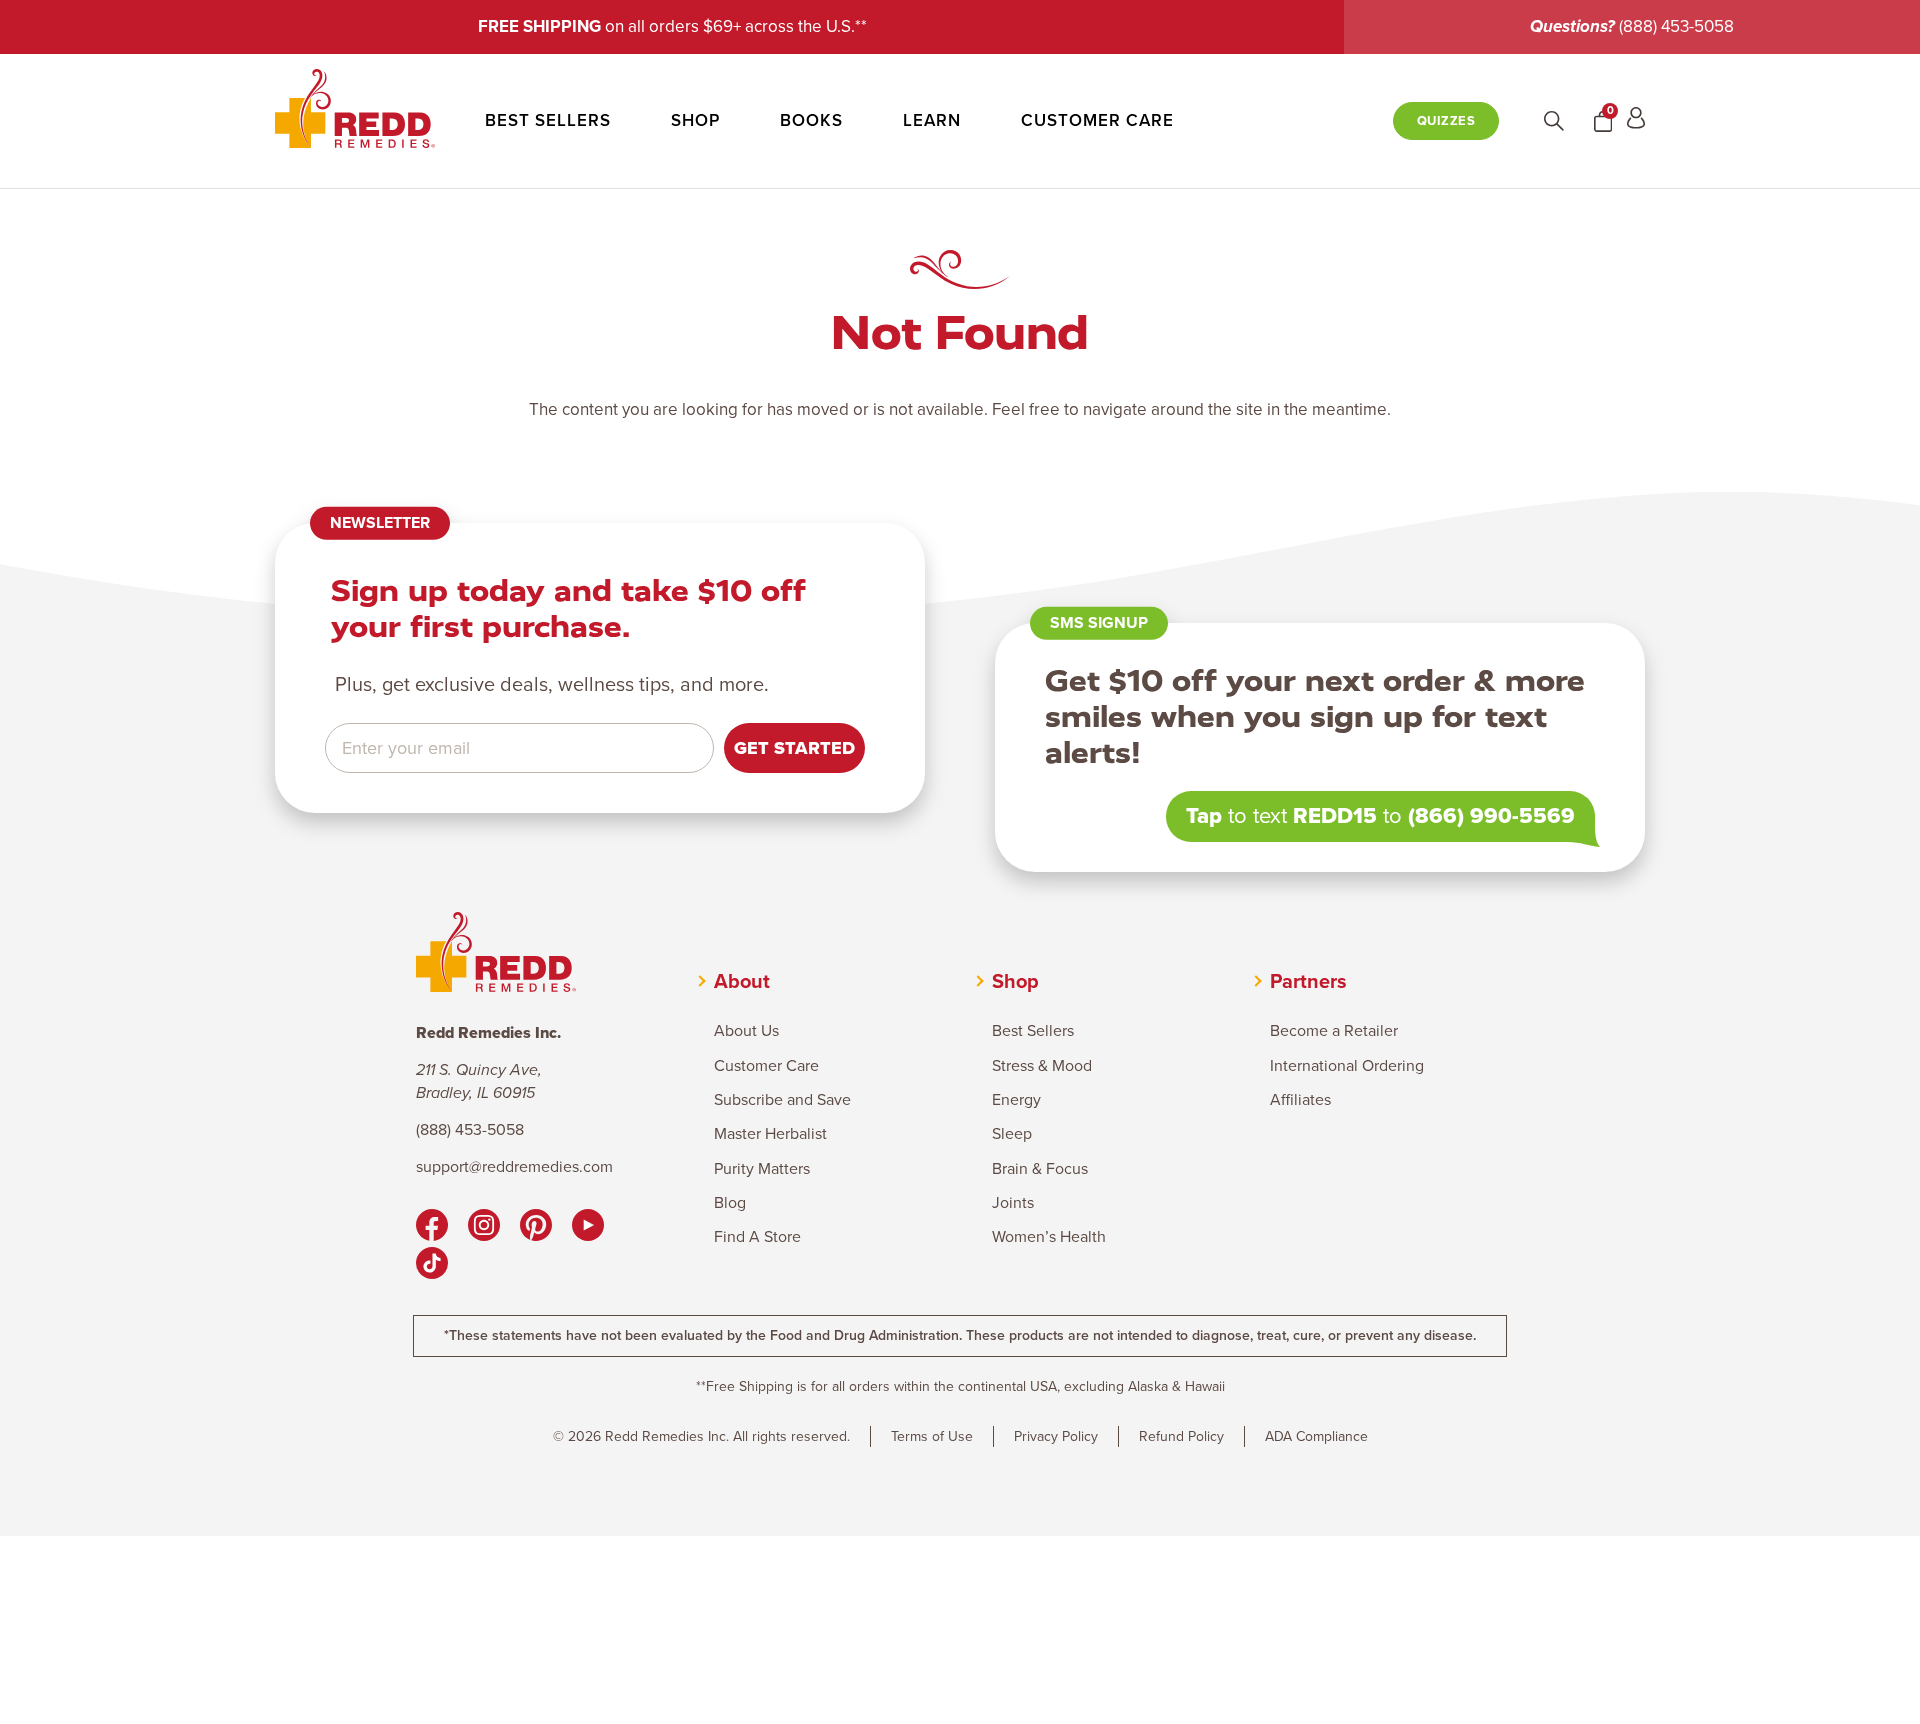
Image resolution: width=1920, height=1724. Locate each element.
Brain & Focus (1040, 1169)
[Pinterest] (536, 1228)
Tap (1204, 815)
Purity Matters (762, 1169)
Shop (695, 121)
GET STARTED (794, 748)
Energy (1016, 1100)
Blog (730, 1203)
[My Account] (1636, 121)
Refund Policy (1181, 1436)
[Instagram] (484, 1228)
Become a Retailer (1334, 1031)
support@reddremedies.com (514, 1167)
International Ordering (1347, 1066)
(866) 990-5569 (1491, 815)
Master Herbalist (770, 1134)
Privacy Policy (1056, 1436)
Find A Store (757, 1237)
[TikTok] (432, 1266)
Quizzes (1446, 120)
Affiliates (1300, 1100)
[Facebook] (432, 1228)
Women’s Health (1049, 1237)
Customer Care (1097, 121)
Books (811, 121)
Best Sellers (548, 121)
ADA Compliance (1316, 1436)
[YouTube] (588, 1228)
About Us (746, 1031)
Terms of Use (932, 1436)
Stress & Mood (1042, 1066)
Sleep (1012, 1134)
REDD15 (1335, 815)
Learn (932, 121)
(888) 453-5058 (1676, 26)
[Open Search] (1554, 121)
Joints (1013, 1203)
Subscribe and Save (782, 1100)
